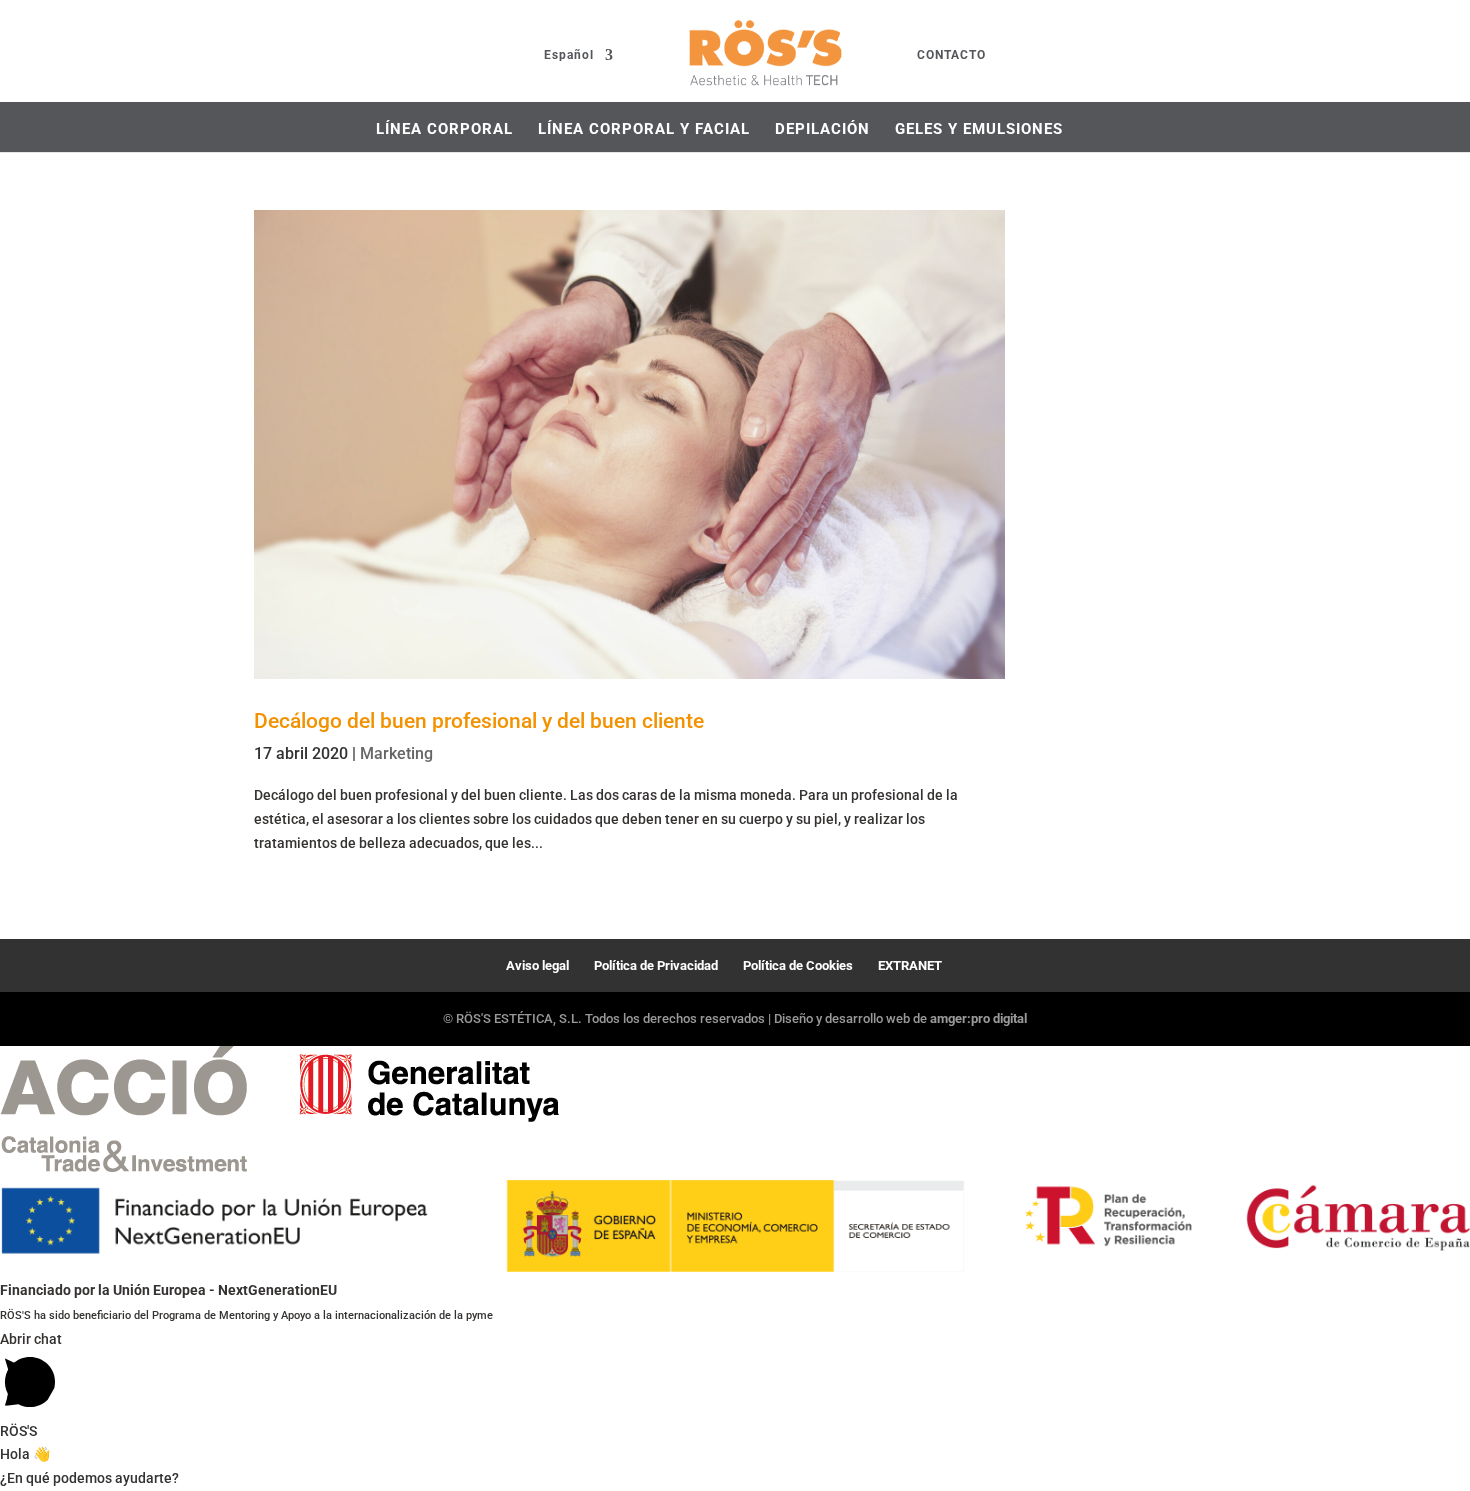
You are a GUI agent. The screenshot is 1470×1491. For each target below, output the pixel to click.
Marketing (396, 753)
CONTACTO (951, 55)
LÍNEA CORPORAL (444, 129)
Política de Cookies (798, 965)
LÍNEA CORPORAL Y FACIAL (644, 129)
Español (569, 55)
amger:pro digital (978, 1018)
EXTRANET (910, 965)
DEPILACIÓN (822, 129)
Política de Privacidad (656, 965)
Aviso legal (537, 965)
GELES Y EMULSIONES (979, 129)
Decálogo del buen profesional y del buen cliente (479, 721)
